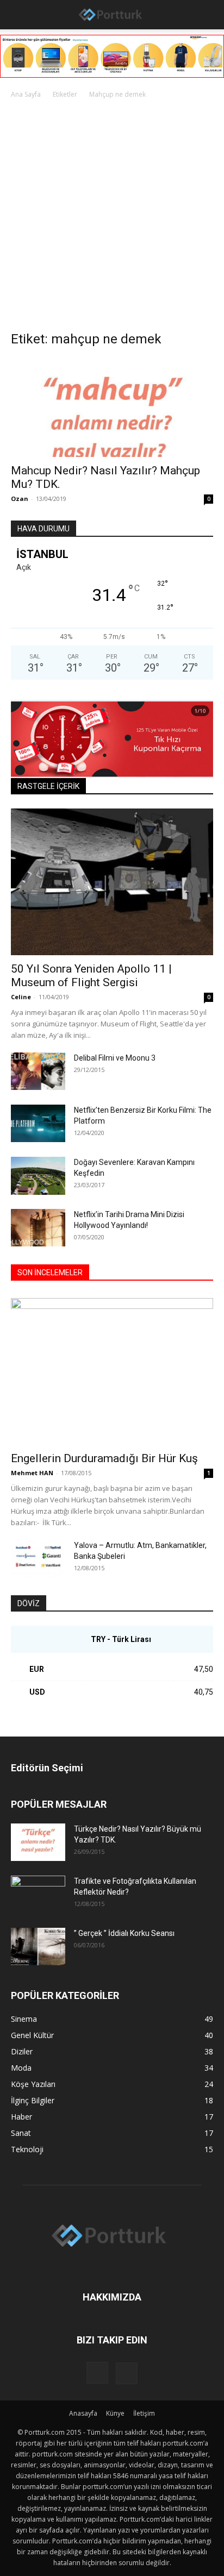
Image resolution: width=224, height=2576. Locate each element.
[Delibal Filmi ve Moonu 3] (38, 1071)
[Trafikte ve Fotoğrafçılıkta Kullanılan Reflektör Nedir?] (38, 1895)
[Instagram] (97, 2373)
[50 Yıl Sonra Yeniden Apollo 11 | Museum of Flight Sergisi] (112, 882)
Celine (21, 997)
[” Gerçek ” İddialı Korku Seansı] (38, 1947)
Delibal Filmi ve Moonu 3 (115, 1058)
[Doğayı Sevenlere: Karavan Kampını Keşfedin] (38, 1176)
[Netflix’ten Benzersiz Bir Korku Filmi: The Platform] (38, 1123)
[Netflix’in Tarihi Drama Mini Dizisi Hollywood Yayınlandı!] (38, 1228)
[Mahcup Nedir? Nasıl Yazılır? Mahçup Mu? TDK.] (112, 408)
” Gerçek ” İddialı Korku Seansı (124, 1933)
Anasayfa (83, 2413)
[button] (17, 15)
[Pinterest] (127, 2373)
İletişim (144, 2413)
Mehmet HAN (32, 1473)
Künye (115, 2413)
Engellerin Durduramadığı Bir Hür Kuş (104, 1458)
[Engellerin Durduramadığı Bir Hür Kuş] (112, 1371)
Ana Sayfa (26, 94)
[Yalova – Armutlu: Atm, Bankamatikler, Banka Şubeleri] (38, 1559)
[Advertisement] (112, 218)
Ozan (20, 499)
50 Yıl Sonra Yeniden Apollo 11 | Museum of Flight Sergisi (91, 976)
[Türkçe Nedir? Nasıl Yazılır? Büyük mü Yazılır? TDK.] (38, 1842)
